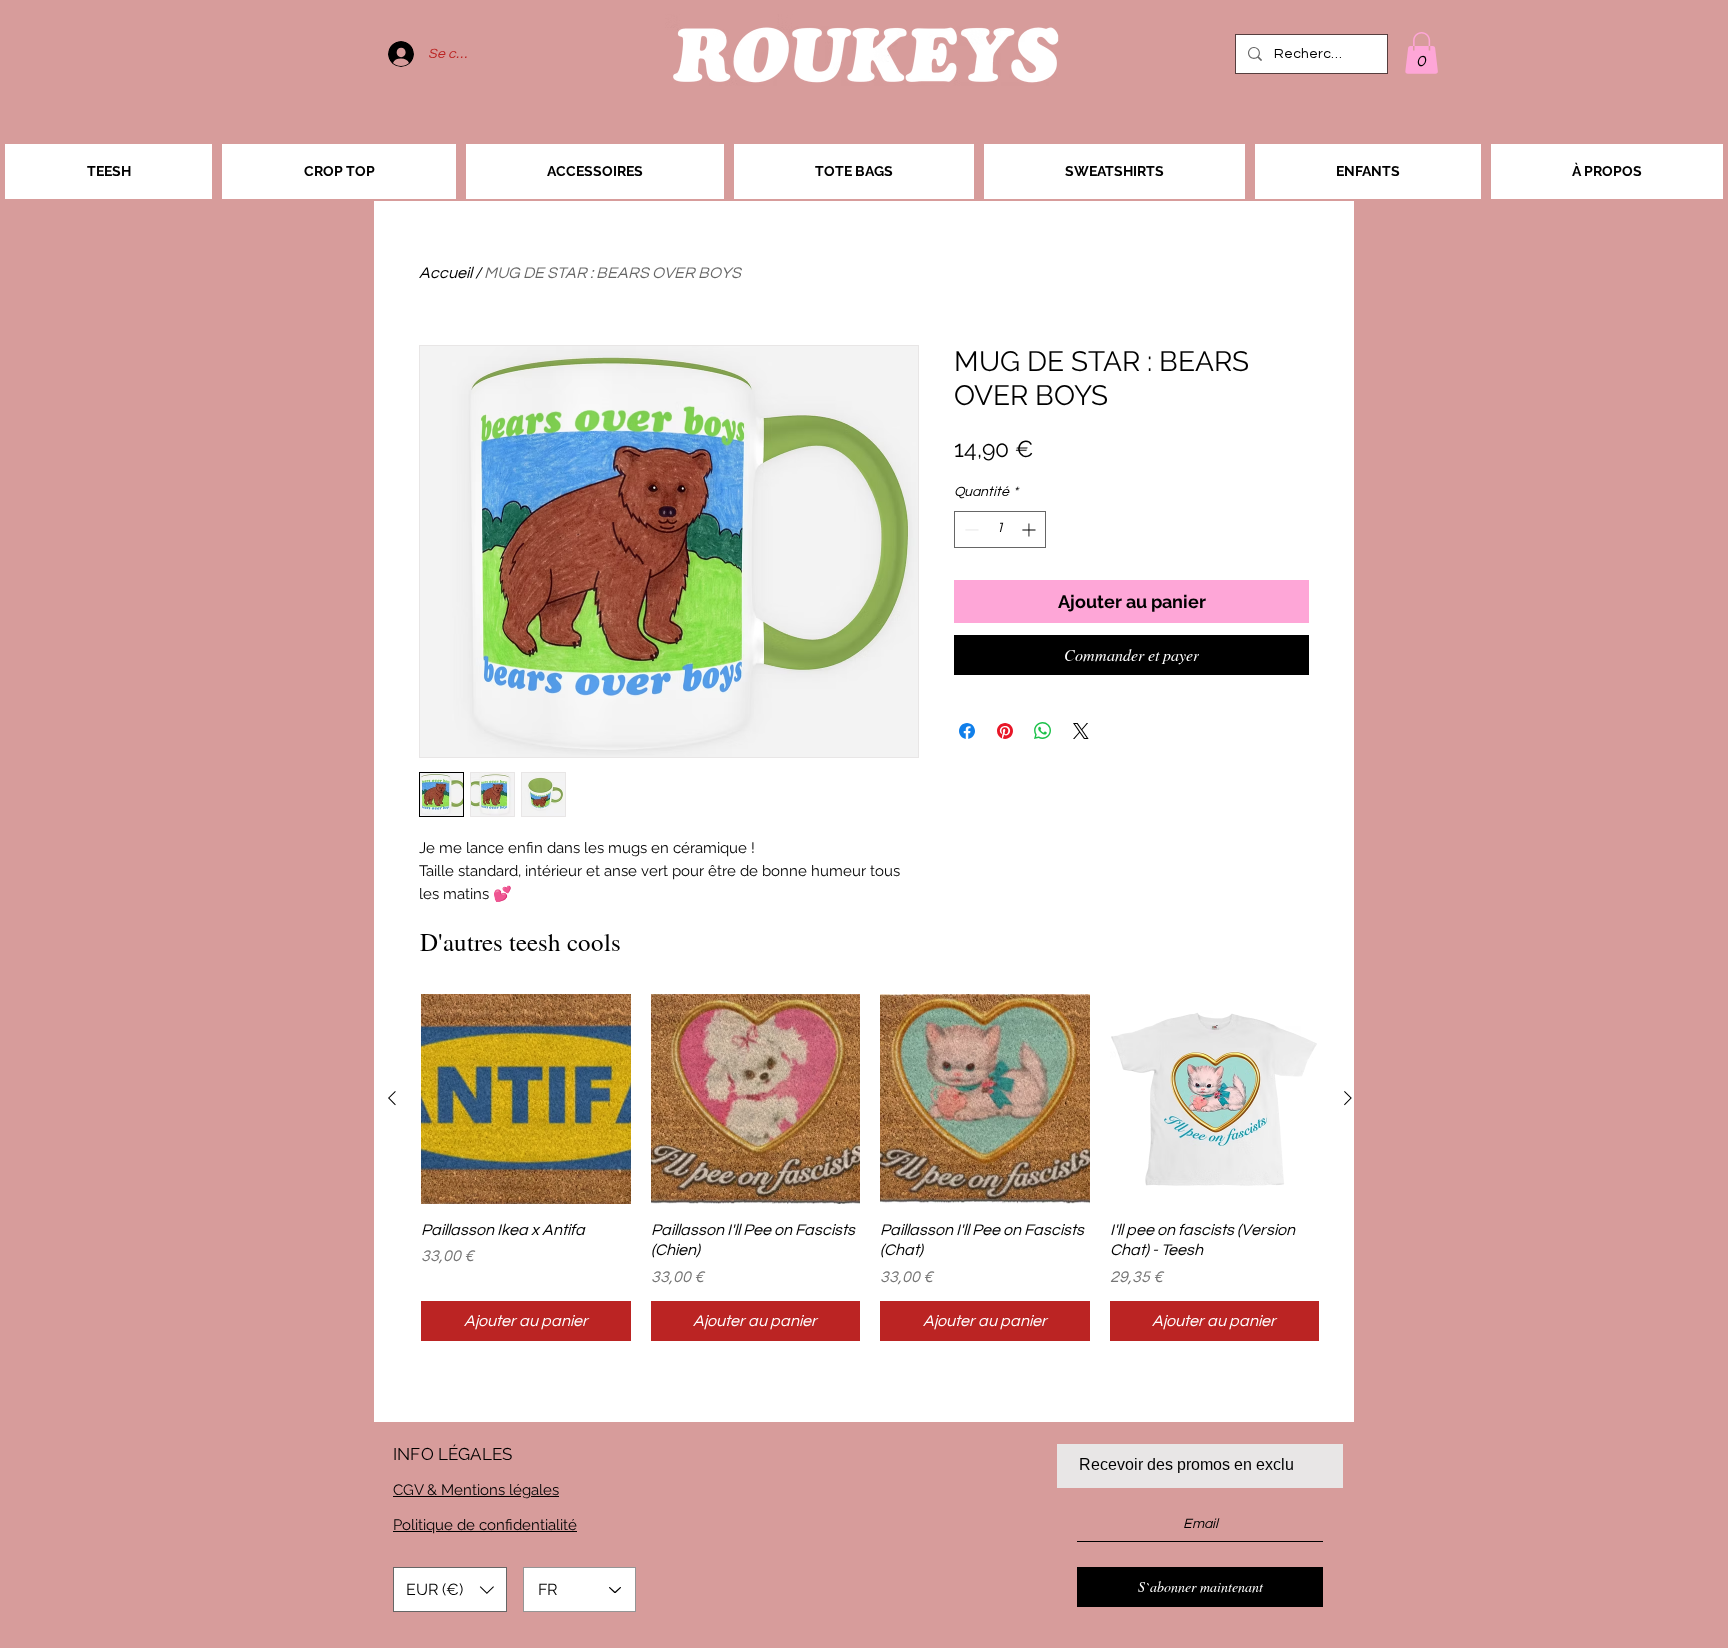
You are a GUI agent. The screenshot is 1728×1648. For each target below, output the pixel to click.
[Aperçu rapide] (526, 1099)
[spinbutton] (1000, 529)
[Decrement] (969, 529)
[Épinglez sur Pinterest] (1005, 731)
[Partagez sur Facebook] (967, 731)
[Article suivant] (1348, 1098)
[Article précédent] (392, 1098)
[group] (870, 1167)
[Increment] (1030, 529)
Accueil (445, 273)
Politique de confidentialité (485, 1525)
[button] (1421, 53)
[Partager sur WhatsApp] (1043, 731)
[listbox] (450, 1589)
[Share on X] (1081, 731)
